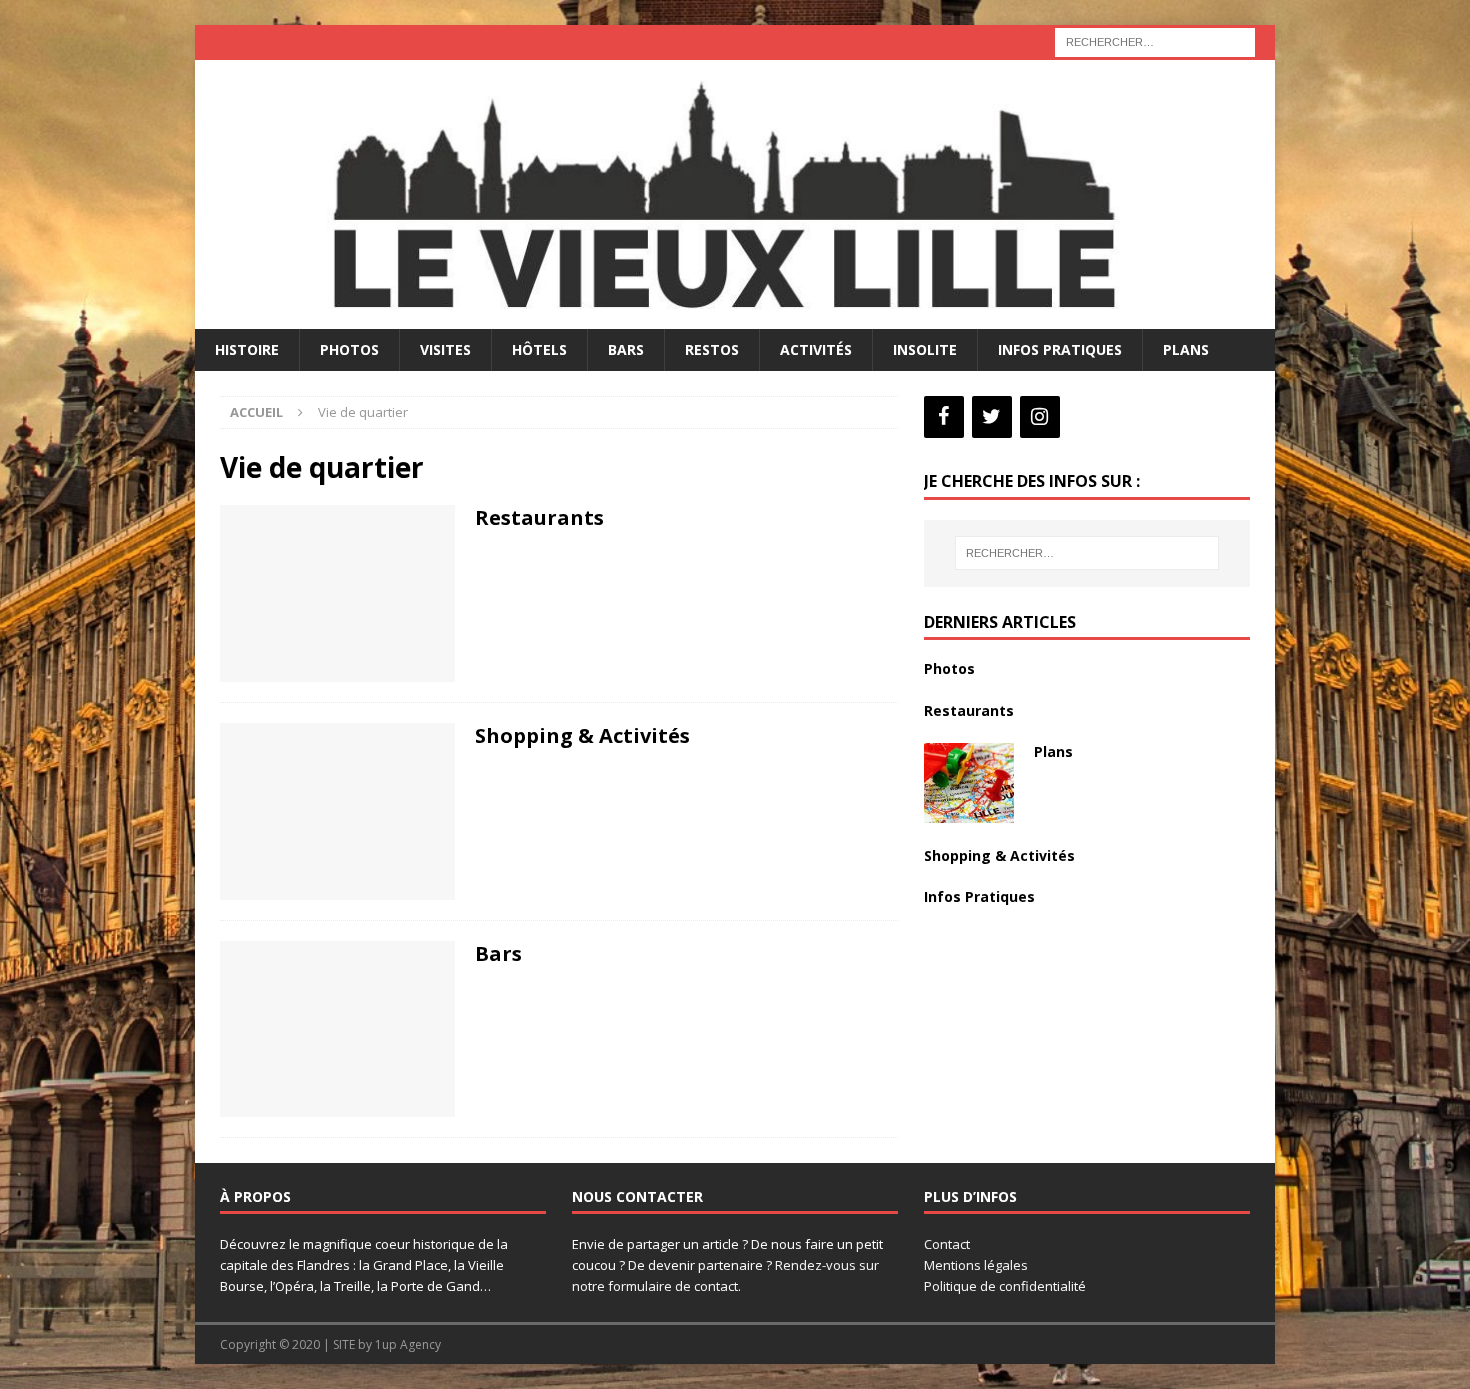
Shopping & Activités (582, 735)
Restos (712, 349)
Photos (349, 349)
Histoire (247, 349)
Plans (1186, 349)
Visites (445, 349)
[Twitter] (992, 417)
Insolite (925, 349)
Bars (626, 349)
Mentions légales (976, 1265)
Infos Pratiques (1060, 349)
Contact (947, 1244)
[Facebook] (944, 417)
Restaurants (539, 517)
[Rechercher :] (1155, 40)
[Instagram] (1040, 417)
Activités (816, 349)
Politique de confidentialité (1005, 1286)
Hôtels (539, 349)
